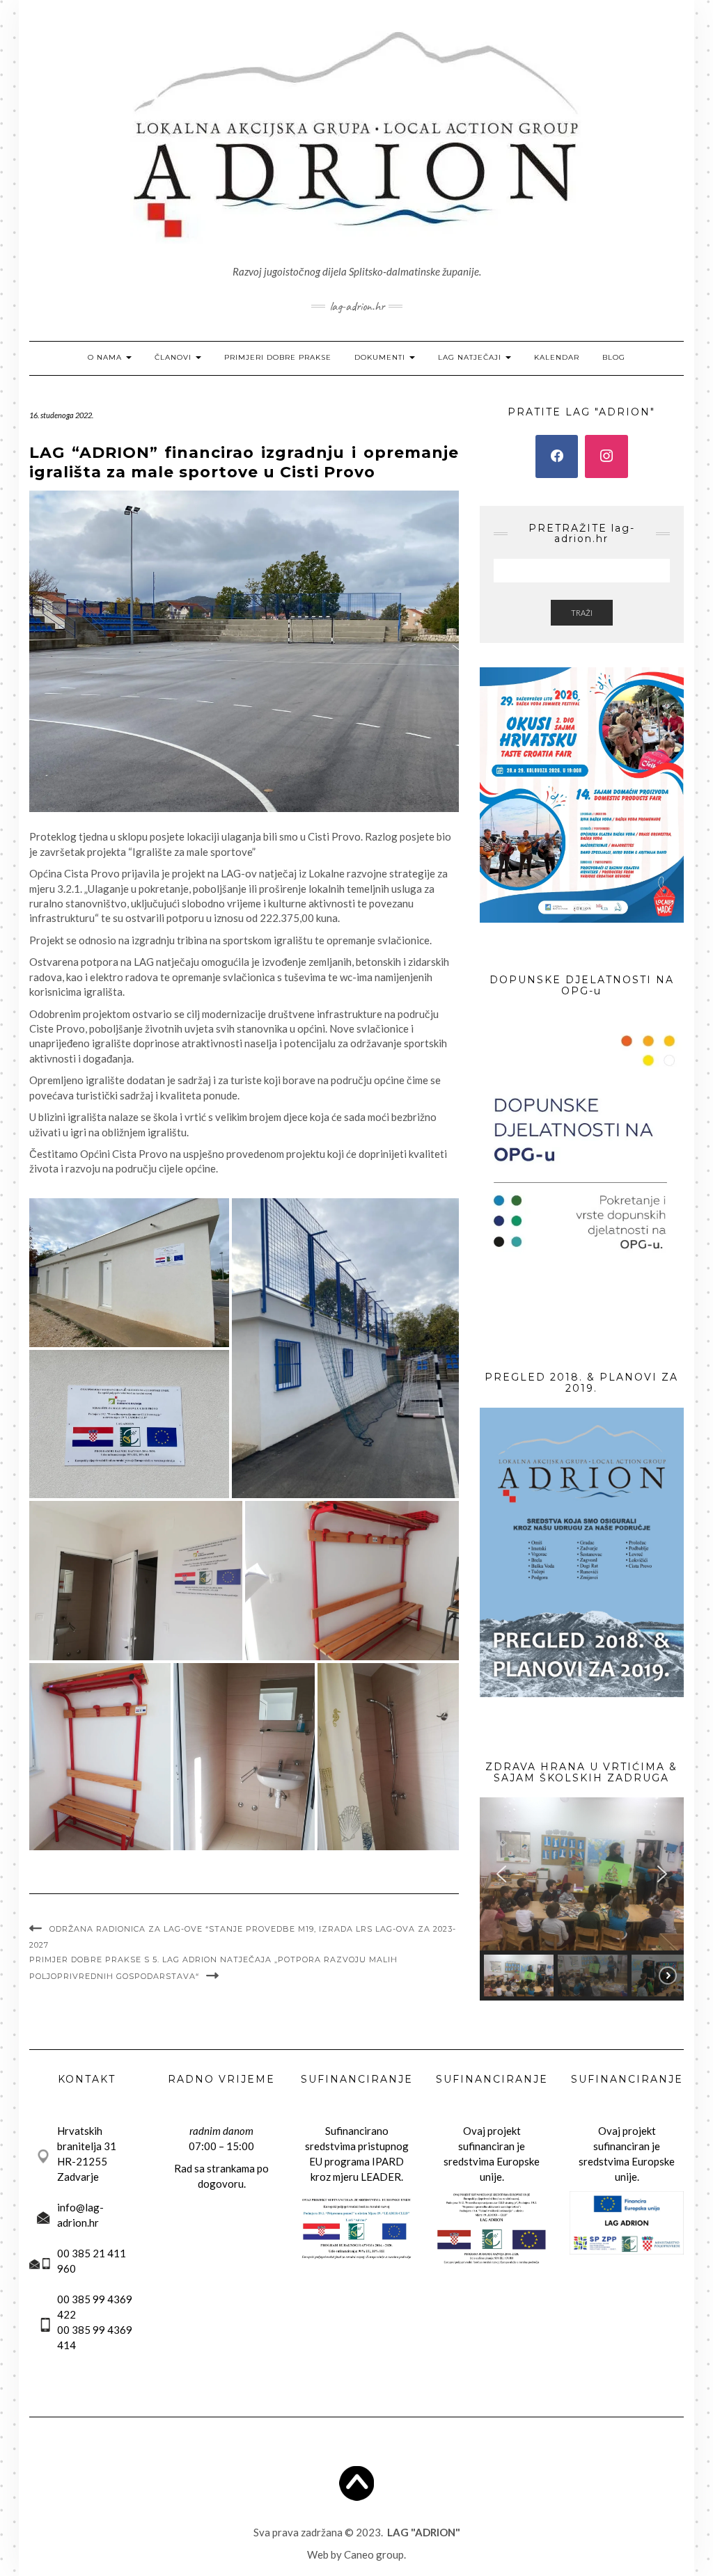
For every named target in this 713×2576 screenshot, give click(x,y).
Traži (582, 613)
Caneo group (374, 2554)
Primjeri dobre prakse (278, 357)
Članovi (174, 357)
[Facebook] (557, 456)
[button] (501, 1874)
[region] (582, 1899)
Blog (614, 357)
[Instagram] (606, 456)
